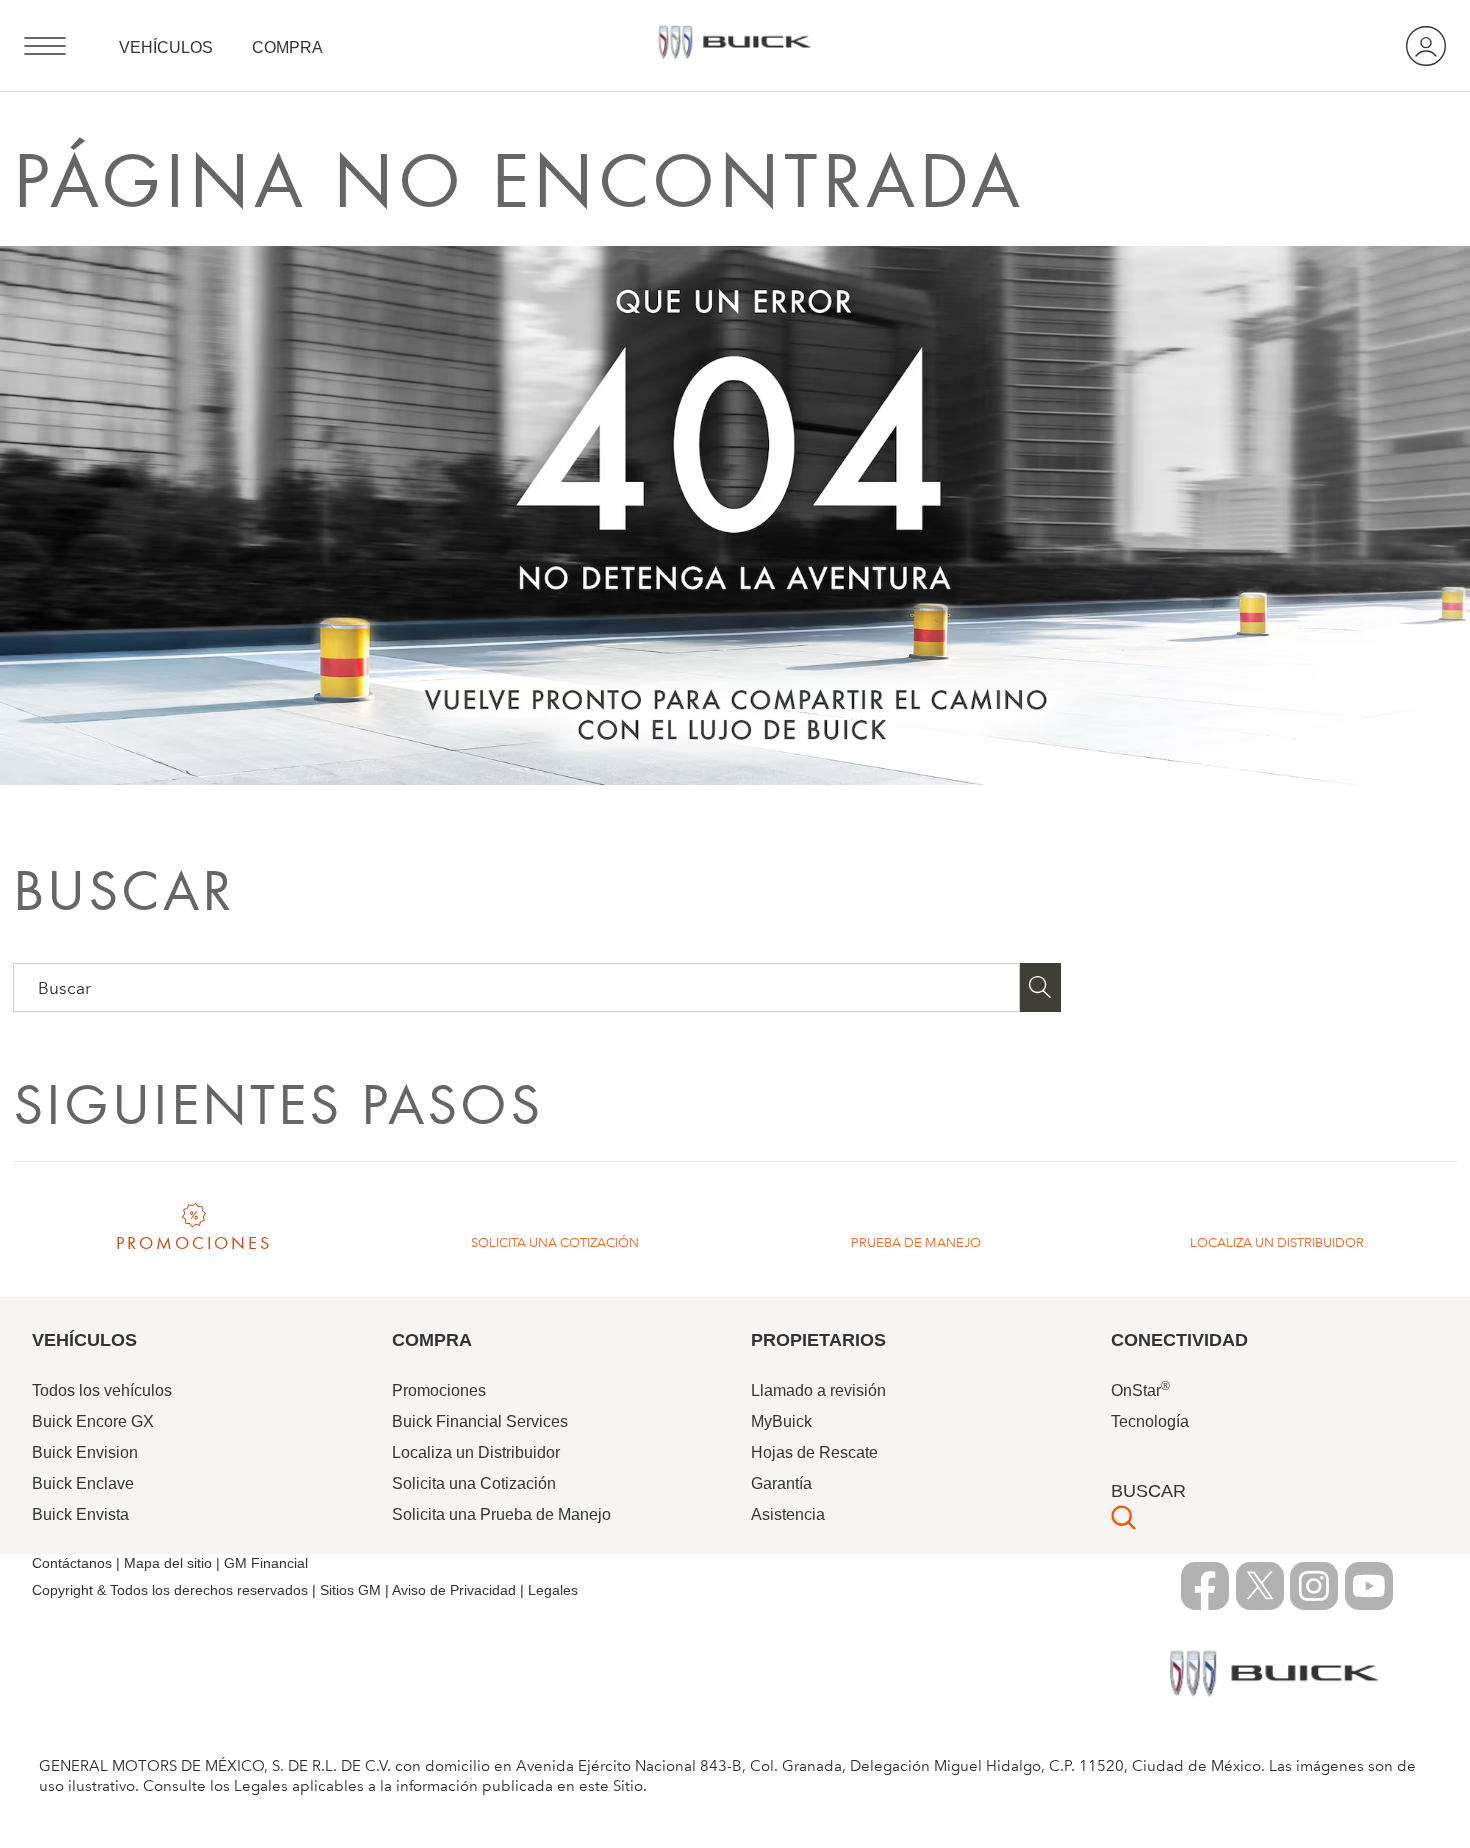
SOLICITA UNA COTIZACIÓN (555, 1242)
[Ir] (1041, 987)
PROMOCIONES (194, 1243)
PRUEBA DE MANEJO (916, 1242)
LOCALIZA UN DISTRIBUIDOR (1277, 1242)
